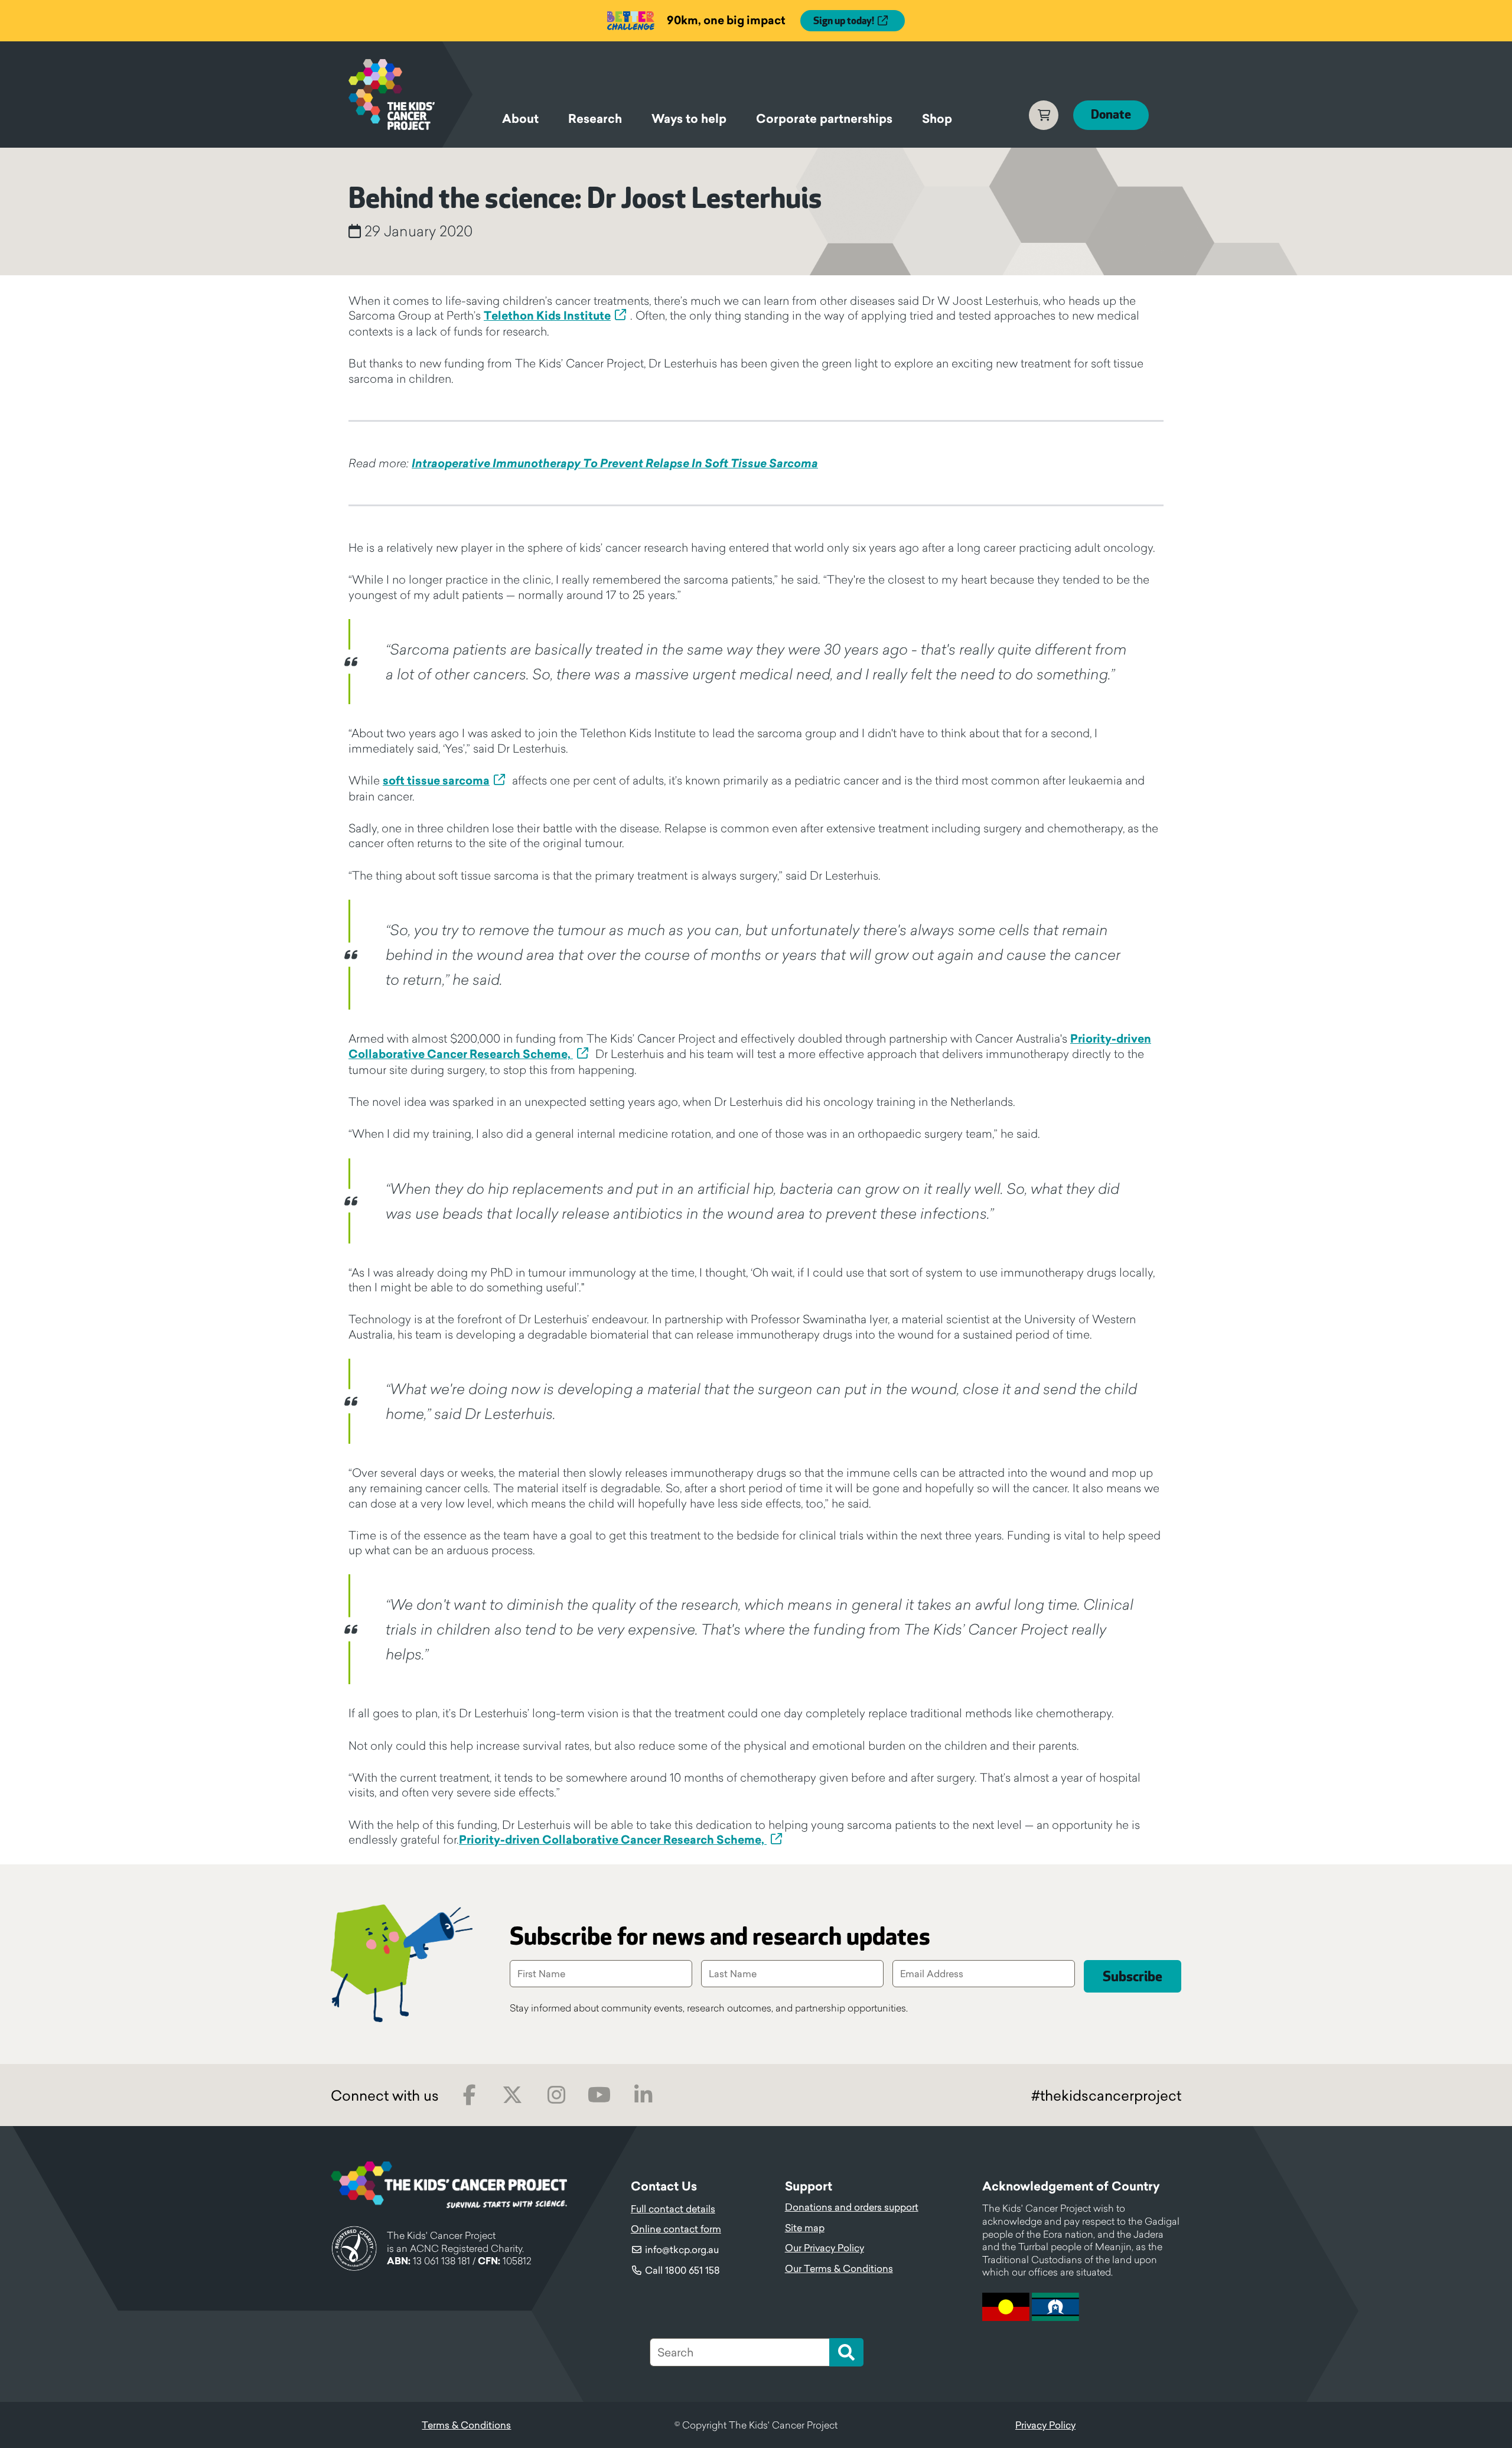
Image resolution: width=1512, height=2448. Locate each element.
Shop (937, 119)
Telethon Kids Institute (547, 315)
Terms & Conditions (466, 2425)
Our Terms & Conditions (839, 2268)
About (520, 119)
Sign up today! (844, 21)
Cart (1044, 115)
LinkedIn (643, 2095)
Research (595, 119)
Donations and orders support (852, 2207)
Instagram (556, 2095)
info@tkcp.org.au (682, 2250)
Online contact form (676, 2229)
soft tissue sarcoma (436, 780)
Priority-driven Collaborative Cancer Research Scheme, (613, 1840)
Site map (805, 2228)
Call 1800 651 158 (682, 2270)
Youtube (599, 2095)
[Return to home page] (410, 95)
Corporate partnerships (824, 119)
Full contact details (673, 2209)
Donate (1111, 115)
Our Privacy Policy (825, 2248)
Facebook (469, 2095)
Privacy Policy (1045, 2425)
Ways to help (689, 119)
